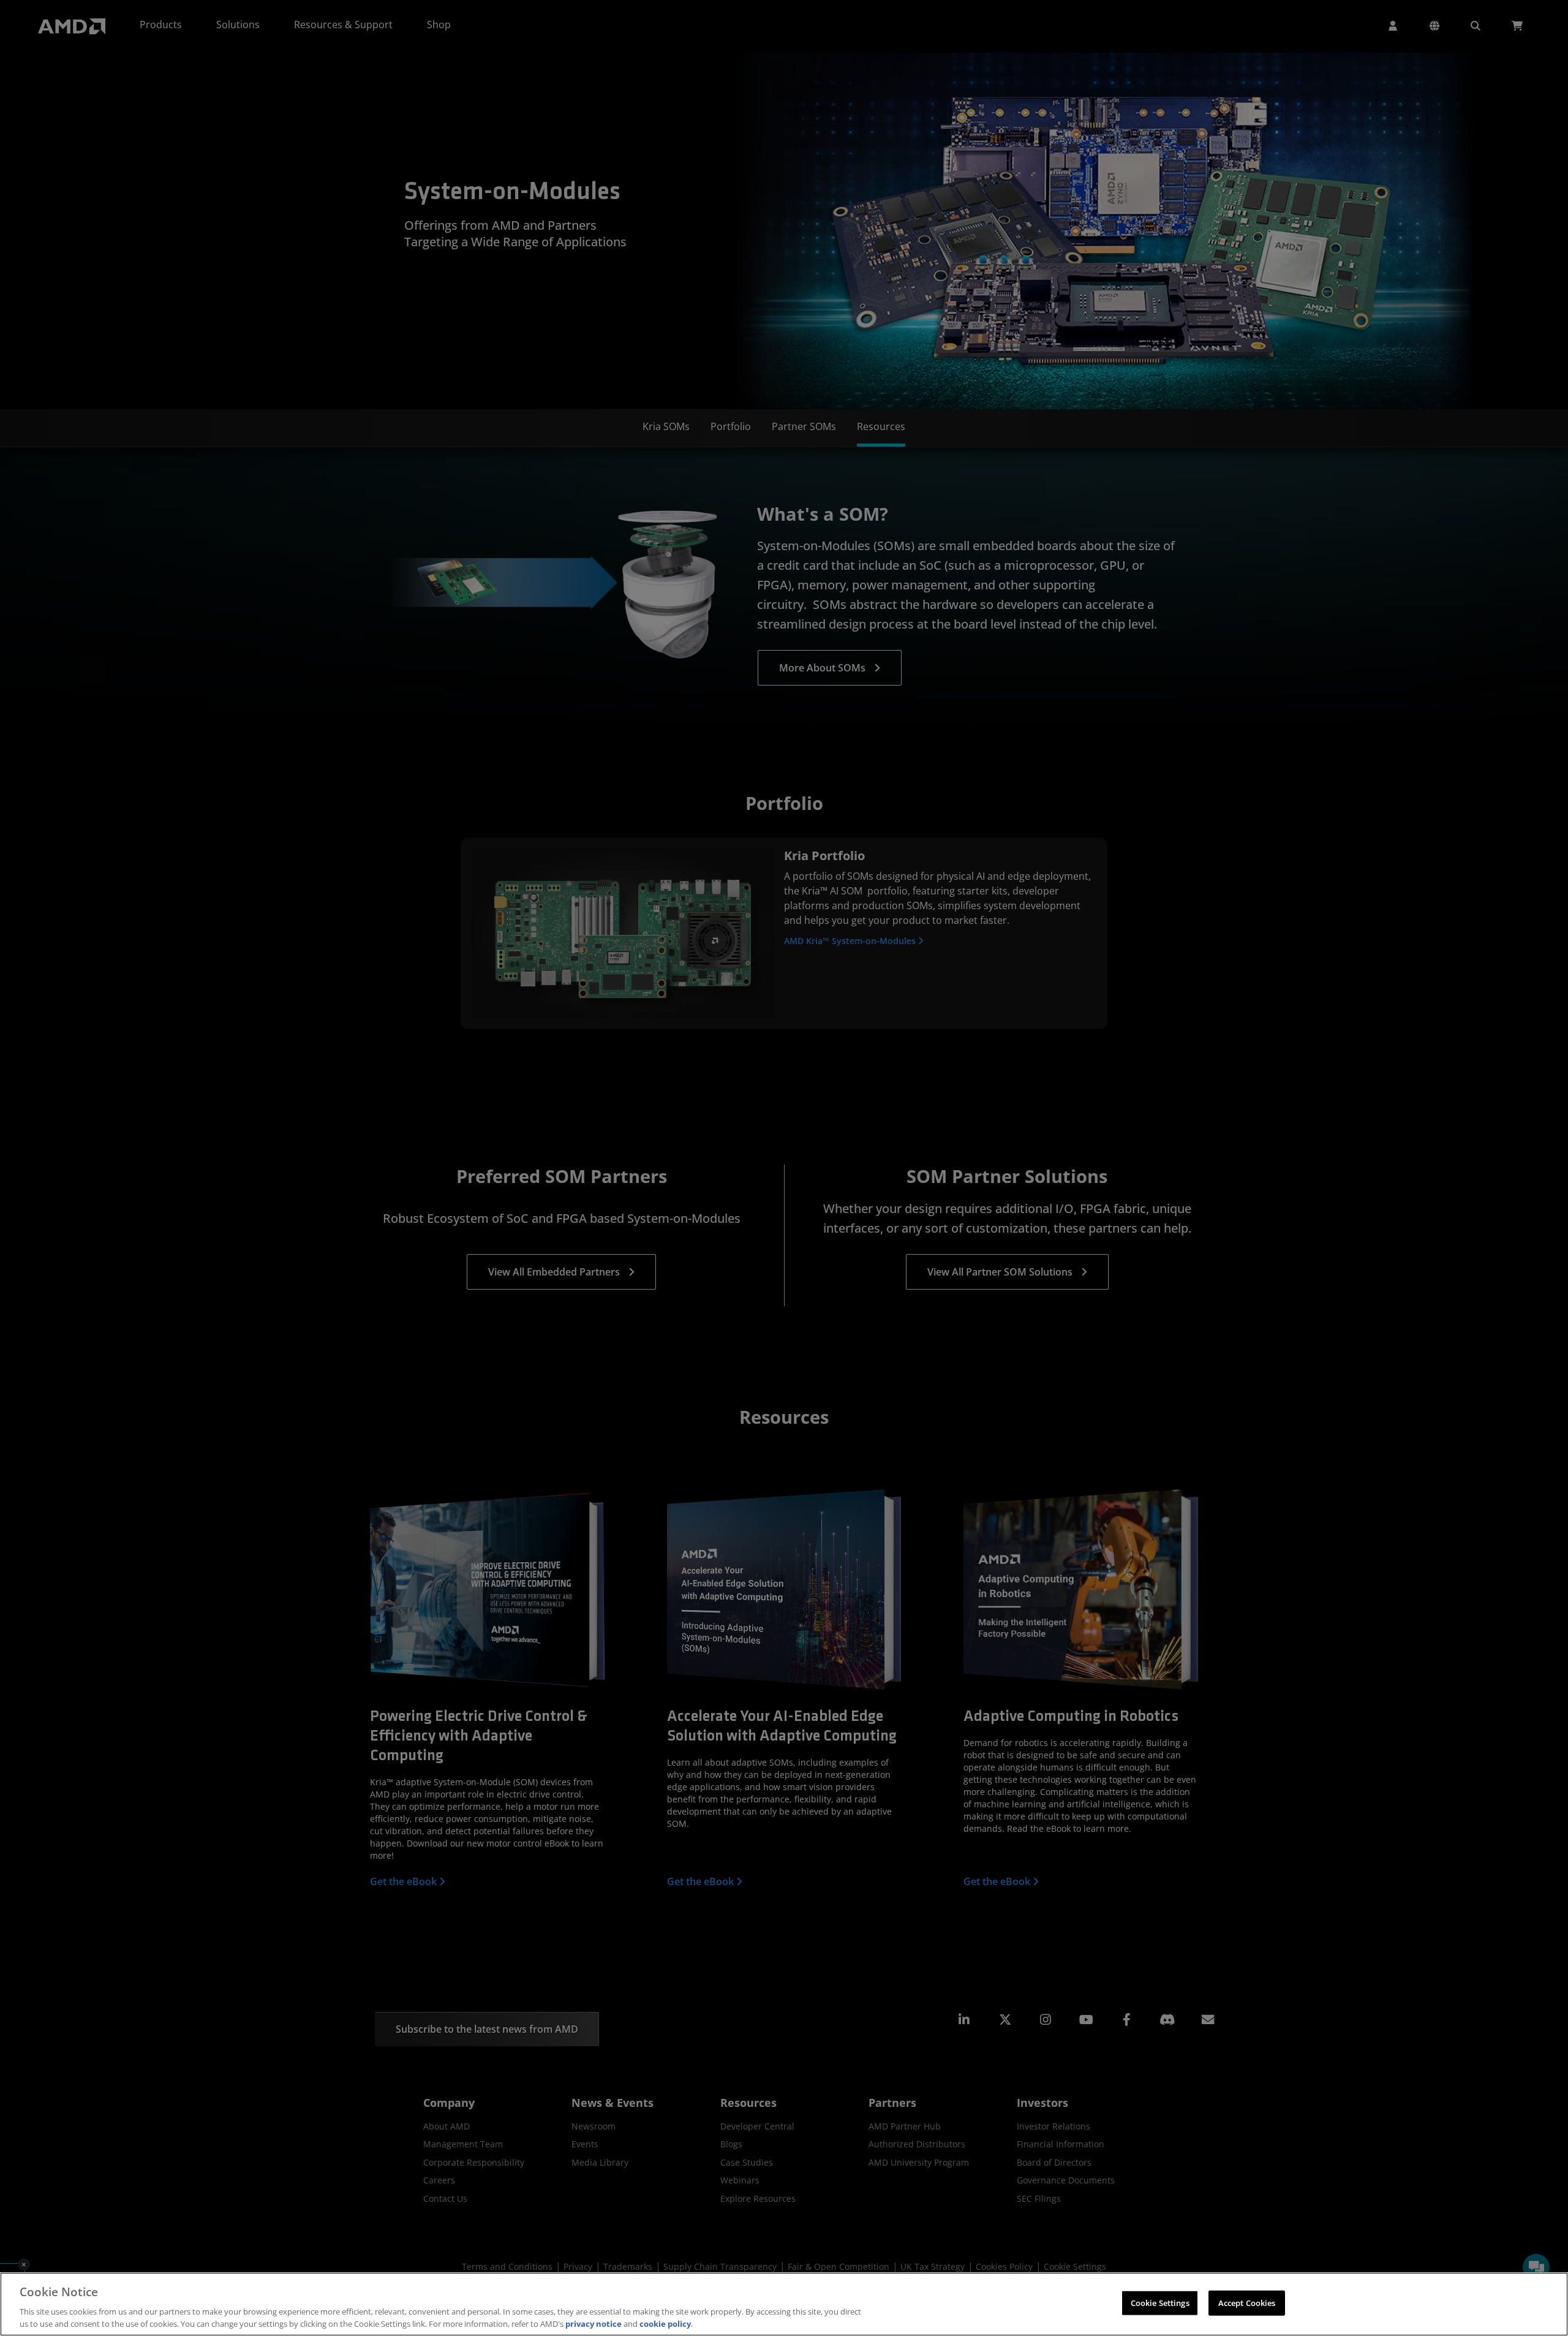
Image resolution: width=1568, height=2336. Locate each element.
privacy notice (594, 2323)
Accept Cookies (1247, 2303)
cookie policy (665, 2323)
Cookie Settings (1160, 2303)
